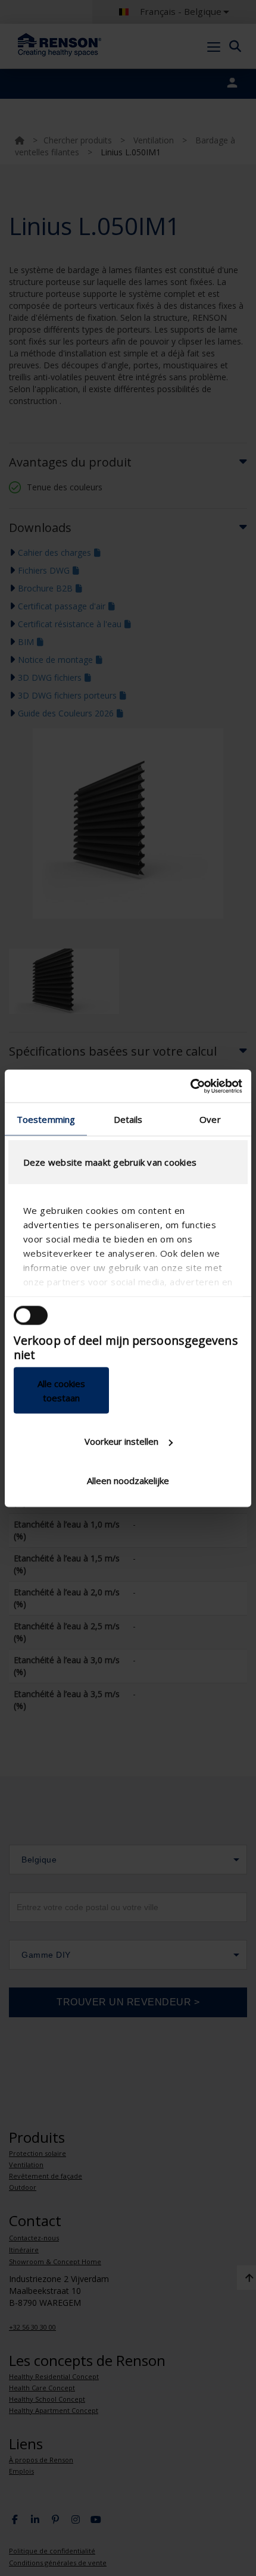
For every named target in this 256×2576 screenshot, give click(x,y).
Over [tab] (210, 1119)
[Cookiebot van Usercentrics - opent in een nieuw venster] (190, 1086)
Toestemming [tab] (46, 1119)
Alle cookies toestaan (61, 1390)
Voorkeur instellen (121, 1441)
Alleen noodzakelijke (128, 1480)
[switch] (31, 1316)
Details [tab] (128, 1119)
